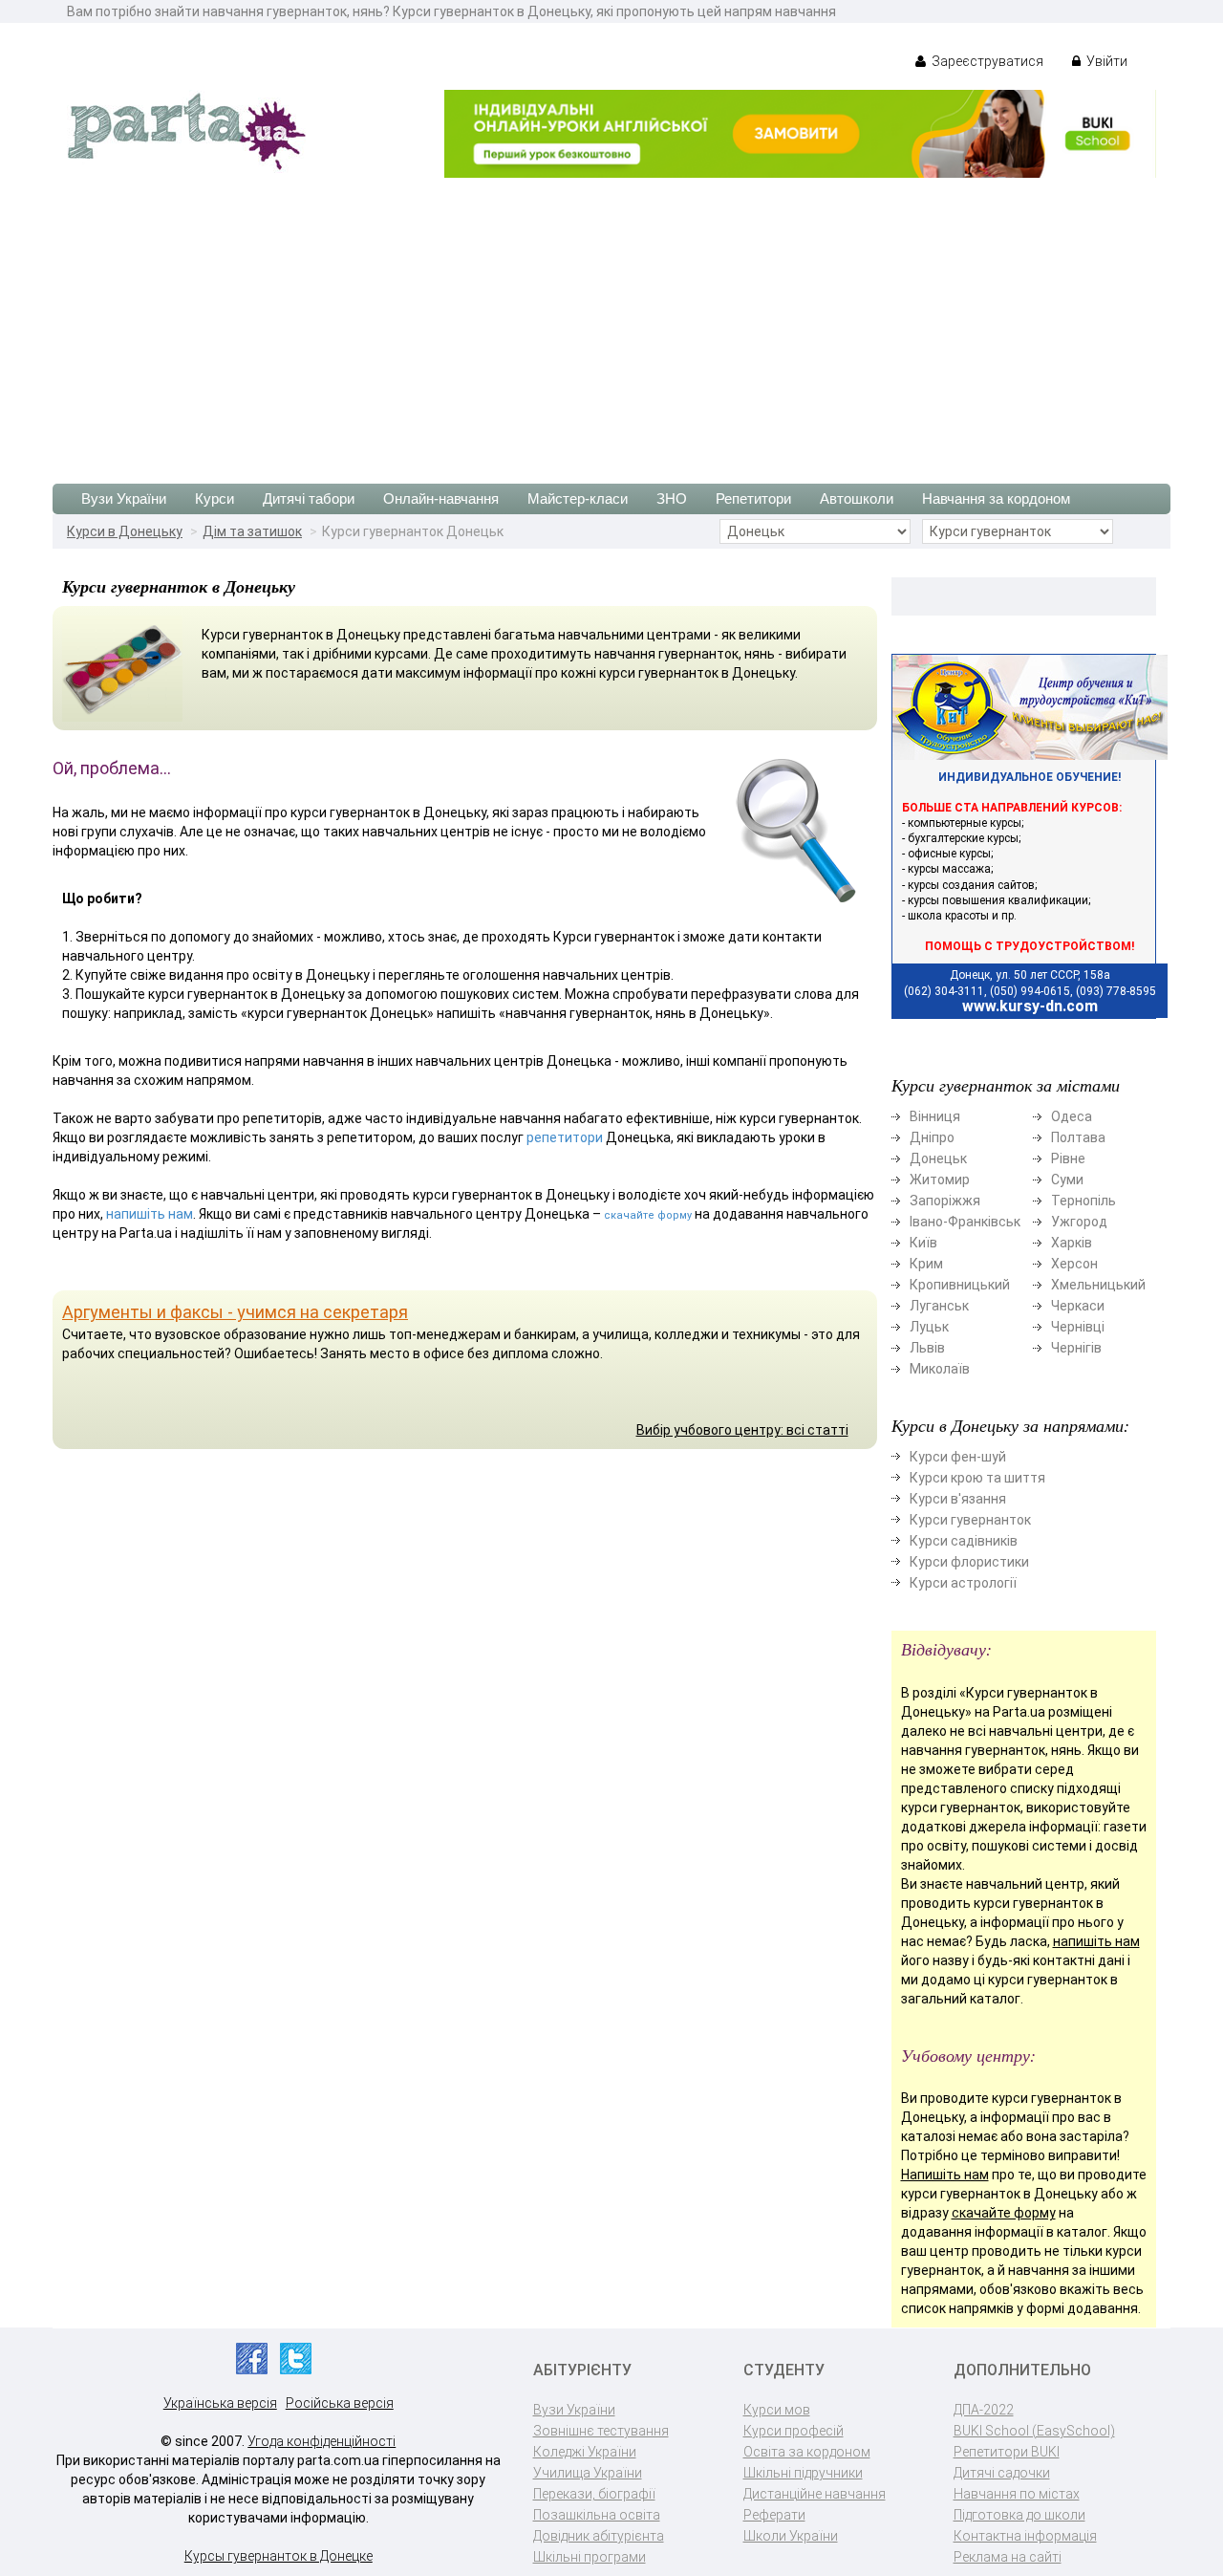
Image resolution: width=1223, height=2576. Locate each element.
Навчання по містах (1017, 2494)
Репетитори (753, 498)
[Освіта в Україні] (186, 130)
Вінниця (935, 1116)
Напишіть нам (945, 2175)
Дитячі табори (309, 498)
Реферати (774, 2515)
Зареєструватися (986, 61)
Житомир (940, 1180)
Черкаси (1078, 1306)
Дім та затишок (252, 531)
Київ (923, 1243)
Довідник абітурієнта (599, 2536)
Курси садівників (964, 1541)
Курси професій (794, 2431)
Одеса (1072, 1116)
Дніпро (932, 1137)
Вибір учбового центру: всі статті (742, 1430)
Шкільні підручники (803, 2473)
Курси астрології (963, 1583)
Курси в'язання (958, 1499)
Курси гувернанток (970, 1520)
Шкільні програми (590, 2557)
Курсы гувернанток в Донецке (279, 2556)
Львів (927, 1348)
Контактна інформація (1025, 2536)
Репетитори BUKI (1007, 2452)
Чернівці (1078, 1327)
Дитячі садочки (1002, 2473)
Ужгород (1079, 1222)
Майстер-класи (578, 498)
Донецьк (938, 1158)
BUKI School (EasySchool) (1034, 2431)
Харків (1072, 1243)
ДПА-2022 (984, 2410)
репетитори (565, 1137)
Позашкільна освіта (597, 2515)
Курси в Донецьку (125, 531)
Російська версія (340, 2403)
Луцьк (929, 1327)
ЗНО (672, 498)
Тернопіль (1084, 1201)
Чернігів (1076, 1348)
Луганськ (939, 1306)
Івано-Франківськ (965, 1222)
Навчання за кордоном (996, 498)
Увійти (1105, 61)
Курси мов (777, 2410)
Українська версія (220, 2403)
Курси (215, 498)
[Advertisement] (611, 321)
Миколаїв (940, 1369)
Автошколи (857, 498)
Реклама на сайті (1008, 2557)
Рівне (1068, 1158)
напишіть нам (150, 1214)
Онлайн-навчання (441, 498)
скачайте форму (648, 1215)
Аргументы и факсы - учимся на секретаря (235, 1312)
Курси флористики (969, 1562)
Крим (926, 1264)
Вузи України (124, 498)
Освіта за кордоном (807, 2452)
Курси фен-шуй (958, 1457)
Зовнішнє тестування (601, 2431)
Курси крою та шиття (977, 1478)
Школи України (791, 2536)
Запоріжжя (945, 1201)
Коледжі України (585, 2452)
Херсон (1074, 1264)
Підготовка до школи (1019, 2515)
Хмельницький (1098, 1285)
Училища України (588, 2473)
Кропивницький (960, 1285)
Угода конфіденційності (322, 2441)
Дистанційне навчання (815, 2494)
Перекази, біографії (594, 2494)
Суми (1067, 1180)
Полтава (1078, 1137)
